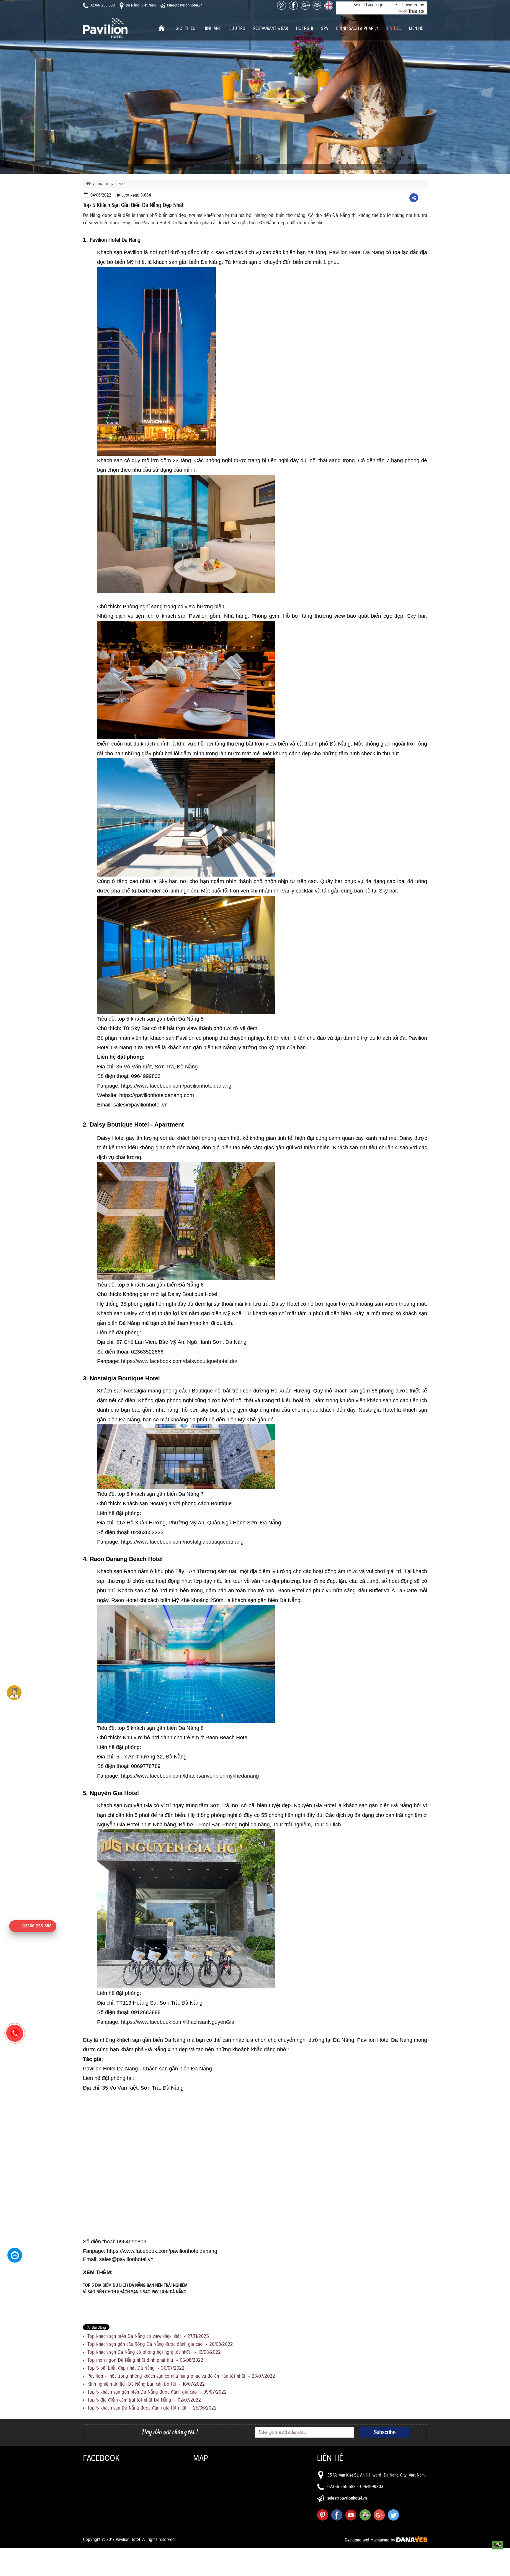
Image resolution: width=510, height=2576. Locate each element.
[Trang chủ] (162, 29)
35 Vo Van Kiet (340, 2475)
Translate (416, 11)
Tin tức (122, 184)
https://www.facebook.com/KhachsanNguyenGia (178, 2022)
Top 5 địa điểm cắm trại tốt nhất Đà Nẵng (144, 2400)
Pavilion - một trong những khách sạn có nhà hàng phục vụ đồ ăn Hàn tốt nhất (181, 2376)
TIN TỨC (103, 184)
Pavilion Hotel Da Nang (357, 252)
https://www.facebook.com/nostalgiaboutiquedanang (182, 1542)
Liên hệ (330, 2458)
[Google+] (305, 5)
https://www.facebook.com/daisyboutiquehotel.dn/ (180, 1361)
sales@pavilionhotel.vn (184, 5)
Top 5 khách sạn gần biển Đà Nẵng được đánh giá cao (157, 2392)
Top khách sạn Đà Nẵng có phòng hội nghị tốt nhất (154, 2352)
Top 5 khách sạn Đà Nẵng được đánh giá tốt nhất (152, 2408)
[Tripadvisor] (317, 5)
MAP (201, 2458)
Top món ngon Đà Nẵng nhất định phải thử (145, 2360)
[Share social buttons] (414, 198)
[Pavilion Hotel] (105, 27)
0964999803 (372, 2487)
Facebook (101, 2458)
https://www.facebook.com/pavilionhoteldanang (176, 1086)
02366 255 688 (102, 5)
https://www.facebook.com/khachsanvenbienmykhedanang (191, 1776)
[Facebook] (293, 5)
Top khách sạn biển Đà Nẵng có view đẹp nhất (148, 2336)
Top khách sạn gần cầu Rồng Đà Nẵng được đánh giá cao (160, 2344)
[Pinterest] (282, 5)
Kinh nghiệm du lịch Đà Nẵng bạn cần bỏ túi (146, 2384)
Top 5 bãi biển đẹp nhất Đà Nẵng (136, 2368)
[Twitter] (393, 2515)
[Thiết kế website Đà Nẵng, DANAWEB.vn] (412, 2540)
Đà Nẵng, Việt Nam (140, 5)
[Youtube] (351, 2515)
